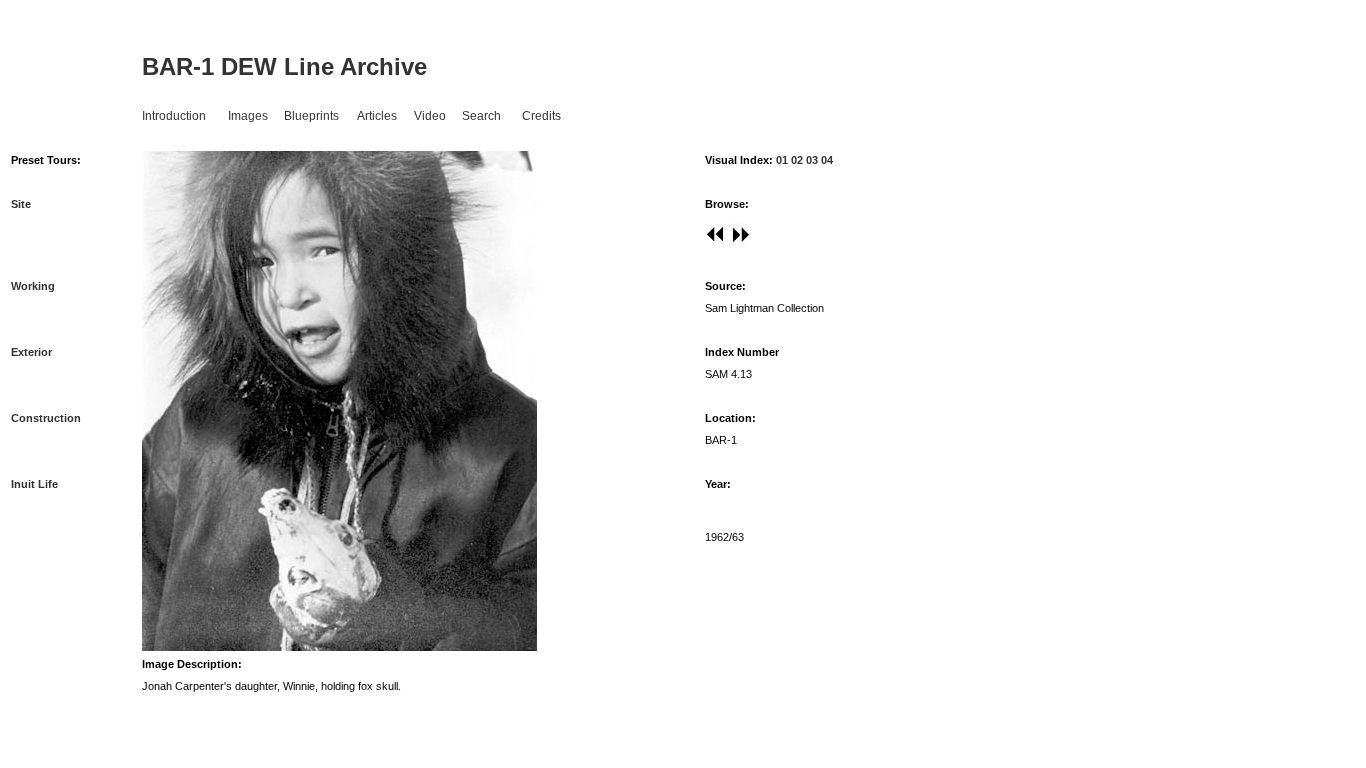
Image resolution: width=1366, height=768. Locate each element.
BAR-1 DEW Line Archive (284, 66)
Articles (377, 116)
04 (827, 160)
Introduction (174, 116)
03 (812, 160)
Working (33, 286)
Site (21, 204)
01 (780, 160)
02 (797, 160)
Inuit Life (34, 484)
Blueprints (311, 116)
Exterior (31, 352)
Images (248, 116)
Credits (541, 116)
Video (430, 116)
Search (481, 116)
